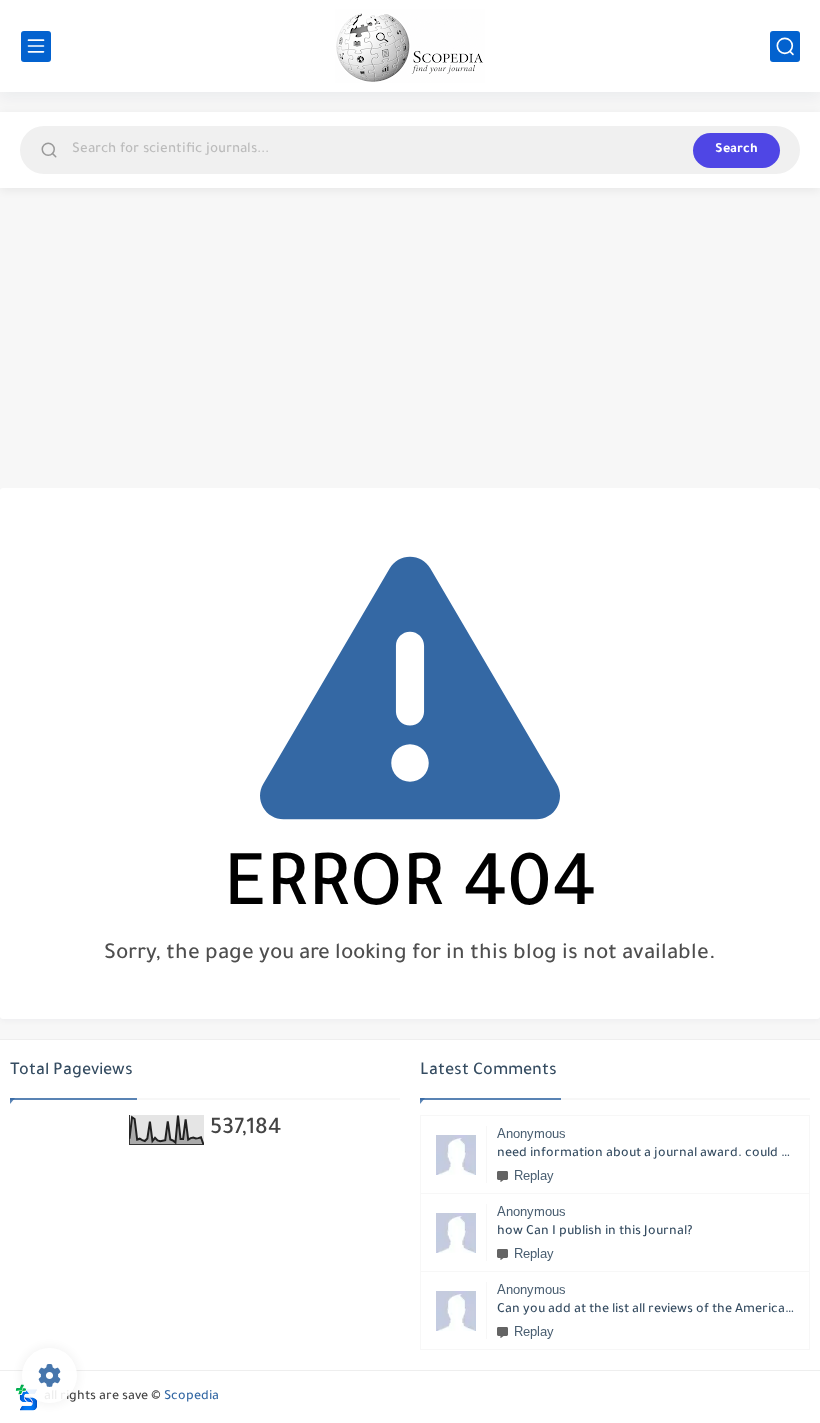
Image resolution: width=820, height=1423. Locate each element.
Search (736, 150)
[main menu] (36, 46)
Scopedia (191, 1397)
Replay (534, 1175)
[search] (785, 46)
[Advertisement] (410, 338)
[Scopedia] (410, 46)
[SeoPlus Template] (27, 1397)
